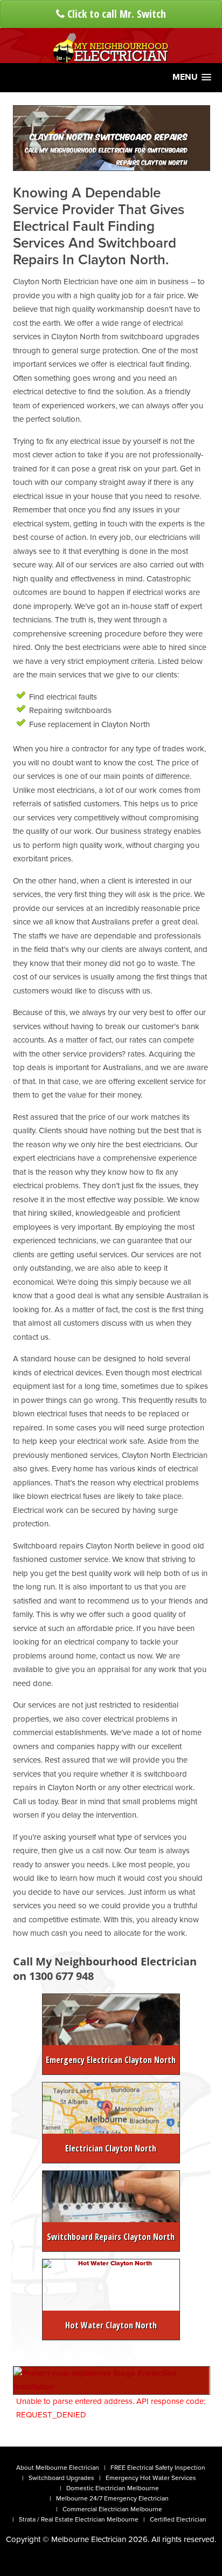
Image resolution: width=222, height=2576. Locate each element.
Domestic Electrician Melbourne (113, 2488)
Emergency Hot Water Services (151, 2478)
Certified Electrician (178, 2519)
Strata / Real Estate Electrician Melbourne (79, 2519)
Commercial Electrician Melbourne (112, 2509)
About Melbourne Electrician (58, 2468)
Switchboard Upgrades (61, 2478)
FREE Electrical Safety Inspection (158, 2468)
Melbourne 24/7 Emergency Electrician (112, 2498)
